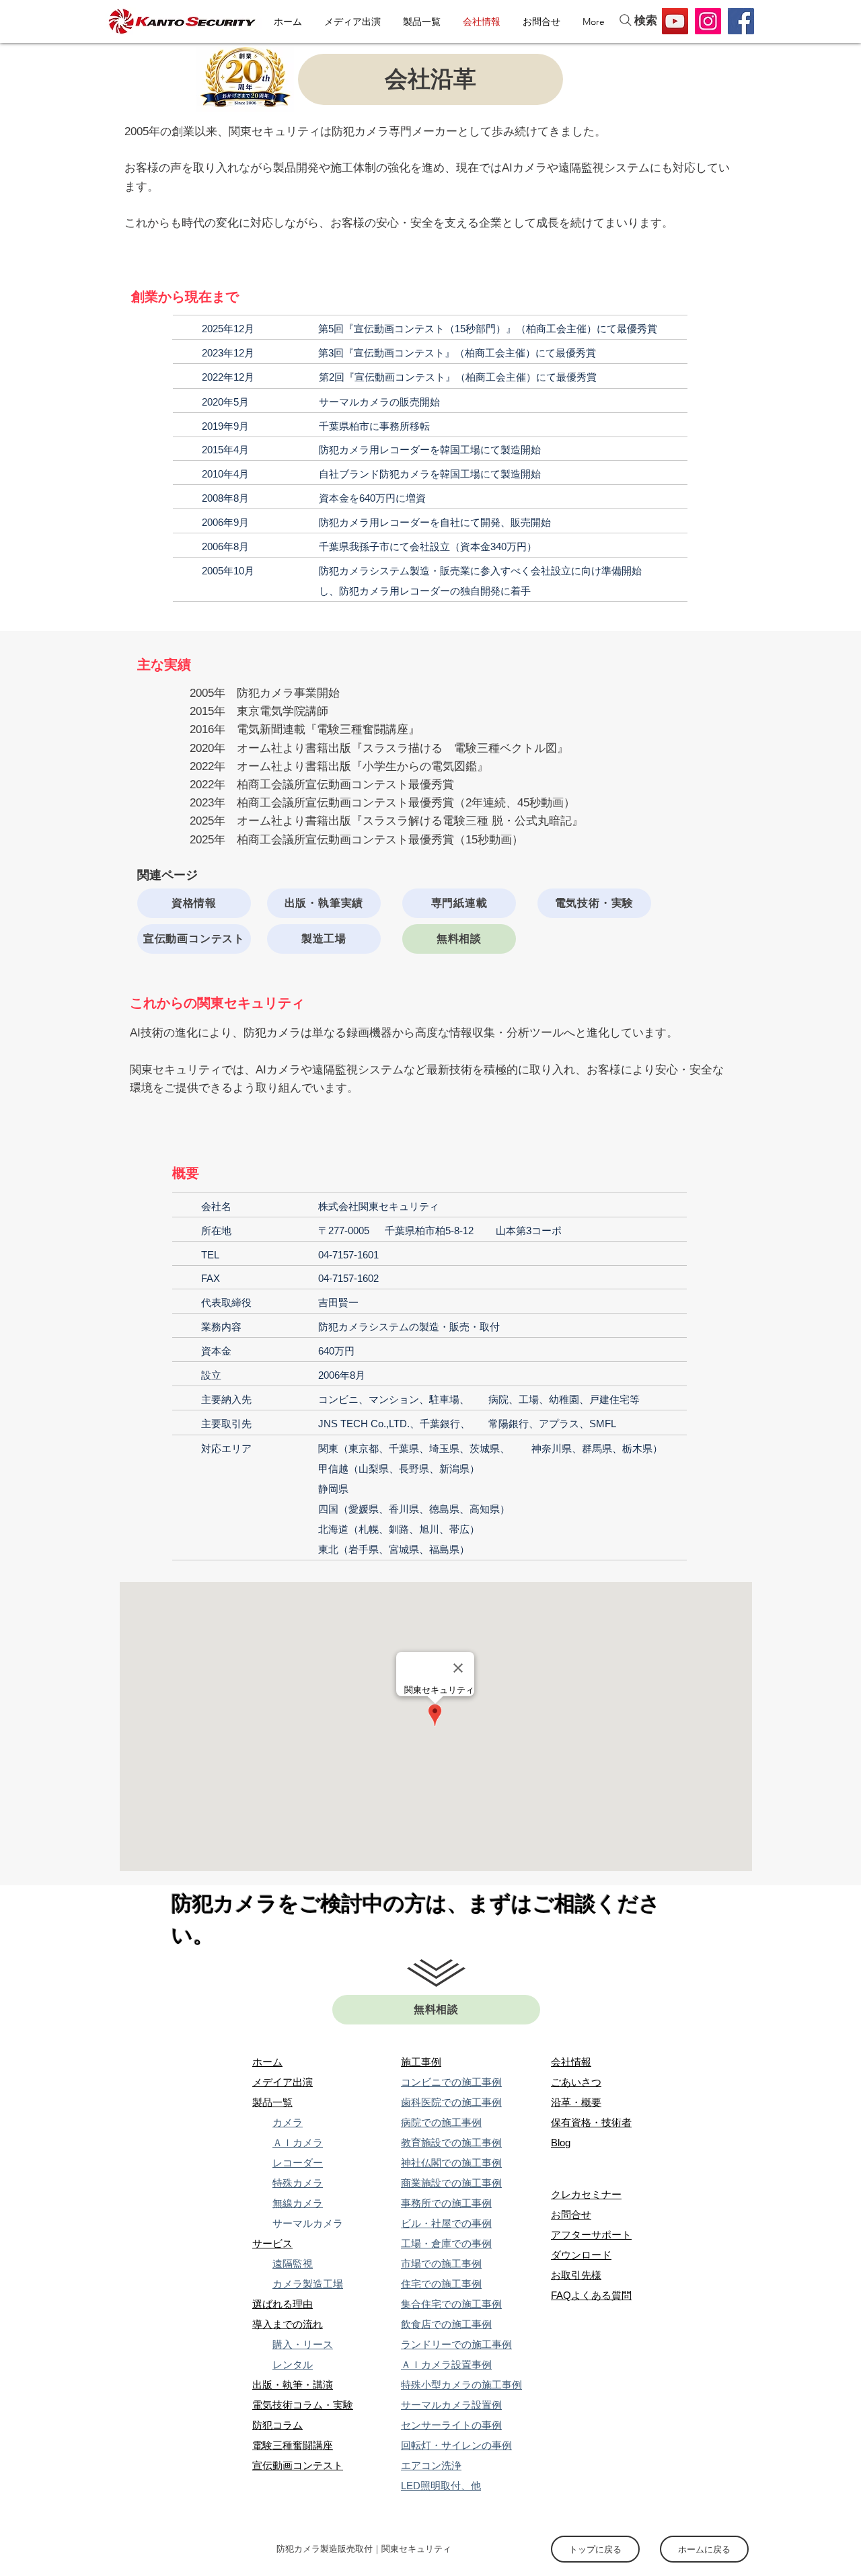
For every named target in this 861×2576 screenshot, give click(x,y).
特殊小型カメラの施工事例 (461, 2385)
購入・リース (303, 2344)
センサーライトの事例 (451, 2425)
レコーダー (298, 2163)
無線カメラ (298, 2203)
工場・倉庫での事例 (446, 2243)
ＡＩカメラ (298, 2143)
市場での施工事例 (441, 2264)
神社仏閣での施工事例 (451, 2163)
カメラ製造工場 (308, 2284)
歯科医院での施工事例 (451, 2102)
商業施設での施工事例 (451, 2183)
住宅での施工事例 (441, 2284)
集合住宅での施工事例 (451, 2304)
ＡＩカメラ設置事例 (446, 2364)
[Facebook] (741, 21)
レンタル (293, 2364)
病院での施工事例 (441, 2122)
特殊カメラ (298, 2183)
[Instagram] (708, 21)
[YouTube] (675, 21)
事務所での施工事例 (446, 2203)
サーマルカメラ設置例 (451, 2405)
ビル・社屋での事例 (446, 2223)
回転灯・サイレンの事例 (456, 2445)
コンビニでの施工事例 (451, 2082)
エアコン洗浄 (431, 2465)
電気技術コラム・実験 (303, 2405)
